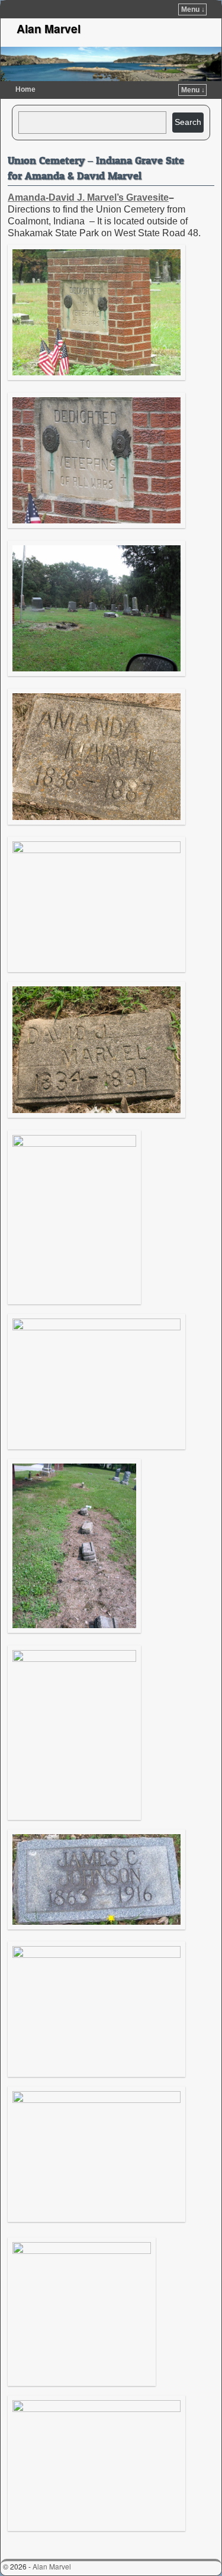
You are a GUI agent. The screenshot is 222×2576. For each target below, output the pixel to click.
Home (25, 89)
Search (188, 122)
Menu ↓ (193, 9)
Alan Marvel (49, 28)
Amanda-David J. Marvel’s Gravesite (88, 197)
